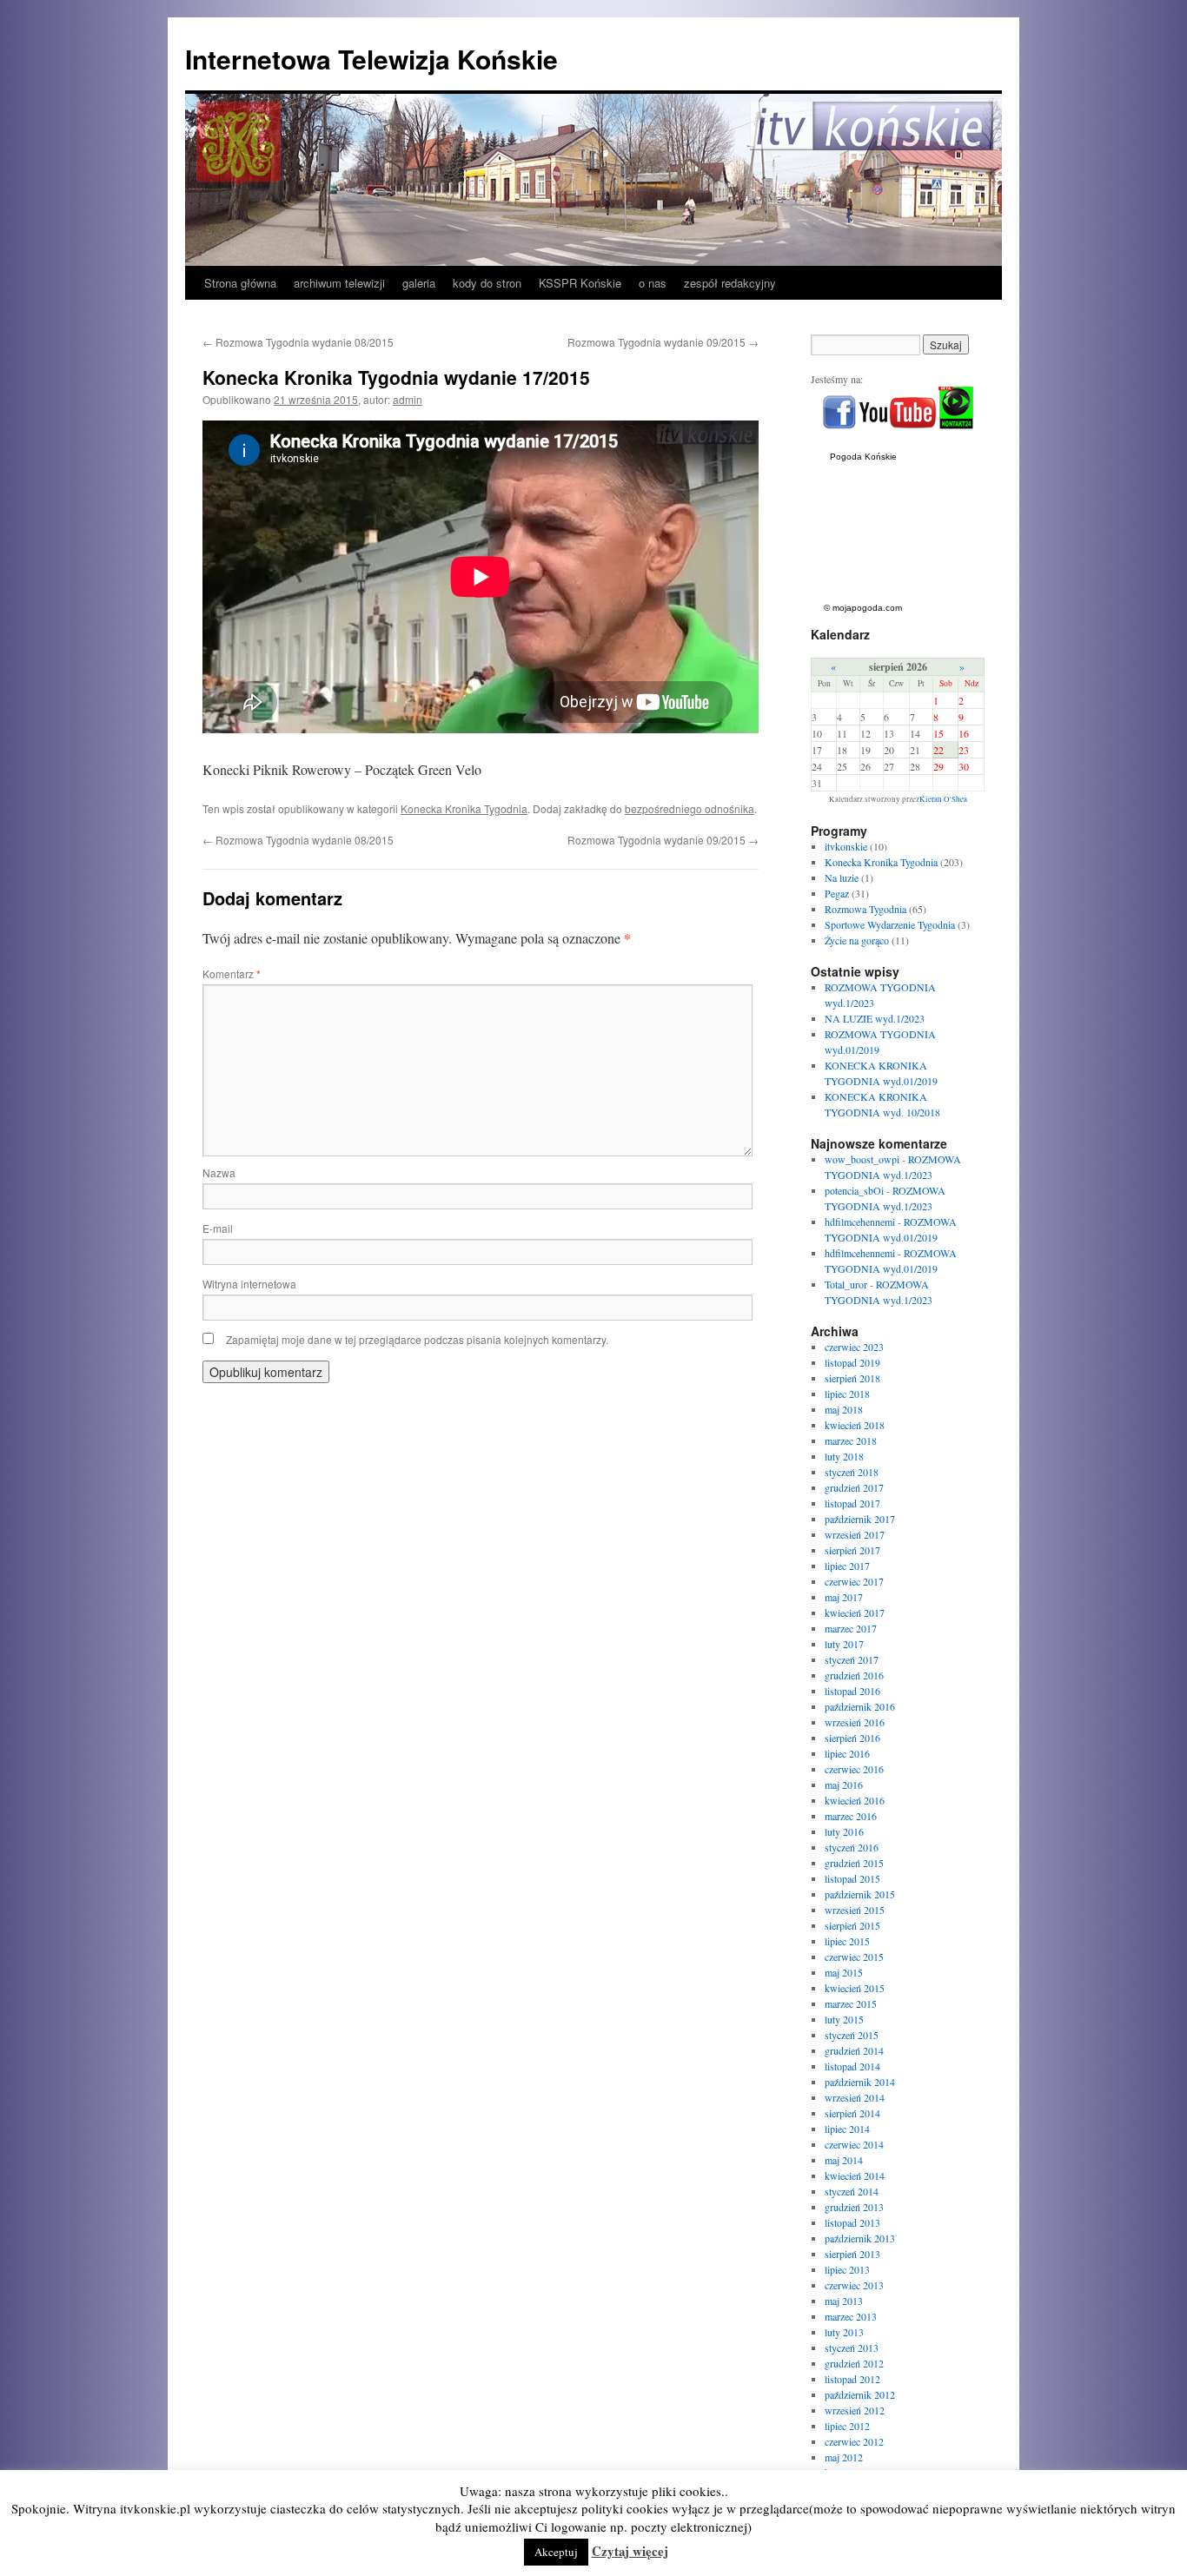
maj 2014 (844, 2160)
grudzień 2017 (854, 1487)
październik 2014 (860, 2082)
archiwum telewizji (339, 283)
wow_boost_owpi (862, 1159)
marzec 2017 (851, 1628)
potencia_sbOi (854, 1190)
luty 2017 (844, 1644)
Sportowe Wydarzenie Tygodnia (890, 924)
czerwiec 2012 (854, 2441)
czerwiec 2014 (854, 2144)
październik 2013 (860, 2238)
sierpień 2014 (852, 2113)
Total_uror (846, 1284)
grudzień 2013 (854, 2207)
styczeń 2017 (852, 1659)
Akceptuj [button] (556, 2552)
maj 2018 (844, 1409)
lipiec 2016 (847, 1753)
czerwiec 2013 (854, 2285)
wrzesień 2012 (855, 2410)
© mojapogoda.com (863, 608)
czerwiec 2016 (854, 1769)
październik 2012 (860, 2394)
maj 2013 (844, 2301)
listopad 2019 (852, 1362)
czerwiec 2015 (854, 1957)
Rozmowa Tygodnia (865, 909)
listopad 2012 (852, 2379)
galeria (419, 283)
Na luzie (842, 877)
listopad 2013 (852, 2222)
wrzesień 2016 (855, 1722)
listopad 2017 (852, 1503)
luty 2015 (844, 2019)
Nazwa (219, 1172)
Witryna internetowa (249, 1284)
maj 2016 (844, 1785)
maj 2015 (844, 1972)
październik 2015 (860, 1894)
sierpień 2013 (852, 2254)
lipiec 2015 (847, 1941)
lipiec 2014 (847, 2129)
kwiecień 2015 (855, 1988)
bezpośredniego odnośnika (690, 808)
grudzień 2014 (854, 2050)
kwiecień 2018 (855, 1425)
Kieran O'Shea (943, 799)
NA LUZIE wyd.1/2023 (875, 1018)
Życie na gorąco (857, 940)
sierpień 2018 (852, 1378)
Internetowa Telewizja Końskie (371, 59)
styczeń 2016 (852, 1847)
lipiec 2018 (847, 1394)
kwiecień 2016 (855, 1800)
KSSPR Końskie (580, 283)
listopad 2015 (852, 1878)
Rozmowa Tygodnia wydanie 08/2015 (298, 342)
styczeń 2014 (852, 2191)
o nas (653, 283)
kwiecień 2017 (855, 1612)
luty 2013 (844, 2332)
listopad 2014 (852, 2066)
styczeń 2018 (852, 1472)
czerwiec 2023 (854, 1347)
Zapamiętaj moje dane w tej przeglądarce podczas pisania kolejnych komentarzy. (417, 1339)
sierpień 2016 (852, 1738)
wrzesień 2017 (855, 1534)
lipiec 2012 (847, 2426)
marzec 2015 (851, 2003)
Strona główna (240, 283)
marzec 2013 (851, 2316)
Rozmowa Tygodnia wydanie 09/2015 (663, 342)
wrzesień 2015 (855, 1910)
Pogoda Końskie (863, 457)
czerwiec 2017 (854, 1581)
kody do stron (487, 283)
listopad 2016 (852, 1691)
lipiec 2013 (847, 2269)
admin (408, 399)
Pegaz (837, 893)
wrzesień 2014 (855, 2097)
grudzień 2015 (854, 1863)
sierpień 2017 (852, 1550)
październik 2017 (860, 1519)
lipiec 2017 (847, 1566)
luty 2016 (844, 1831)
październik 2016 (860, 1706)
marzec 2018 (851, 1440)
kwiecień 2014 (855, 2175)
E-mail (218, 1228)
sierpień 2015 (852, 1925)
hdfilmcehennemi (860, 1222)
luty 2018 (844, 1456)
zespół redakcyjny (730, 283)
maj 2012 (844, 2457)
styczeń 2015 (852, 2035)
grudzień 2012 (854, 2363)
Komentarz (232, 973)
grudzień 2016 (854, 1675)
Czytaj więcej (630, 2551)
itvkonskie (846, 846)
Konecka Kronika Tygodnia (464, 808)
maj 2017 (844, 1597)
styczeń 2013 (852, 2348)
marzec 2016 (851, 1816)
